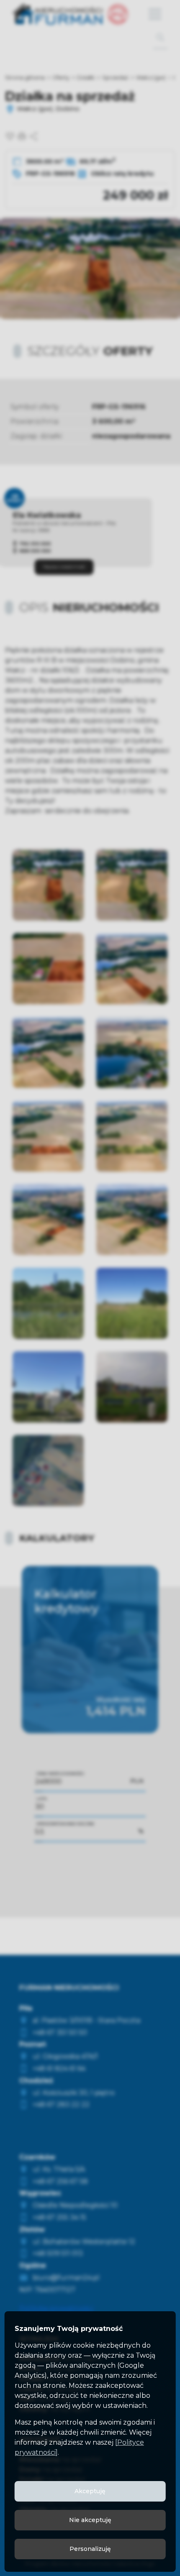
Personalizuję (90, 2549)
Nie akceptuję (90, 2520)
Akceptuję (90, 2491)
